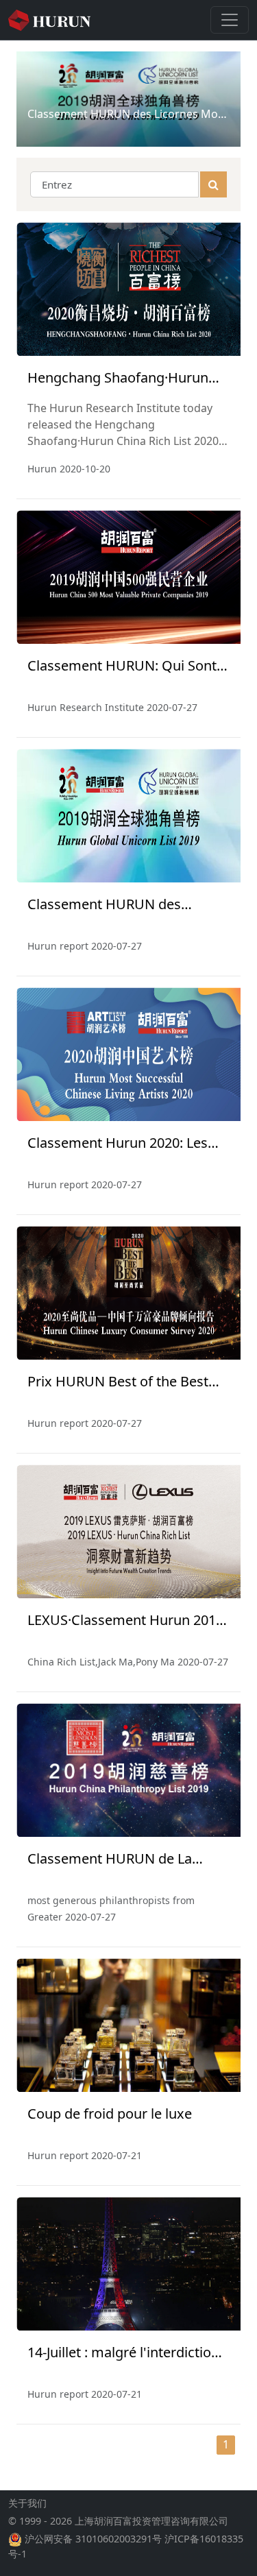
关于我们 (27, 2503)
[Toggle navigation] (230, 20)
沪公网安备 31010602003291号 (93, 2539)
